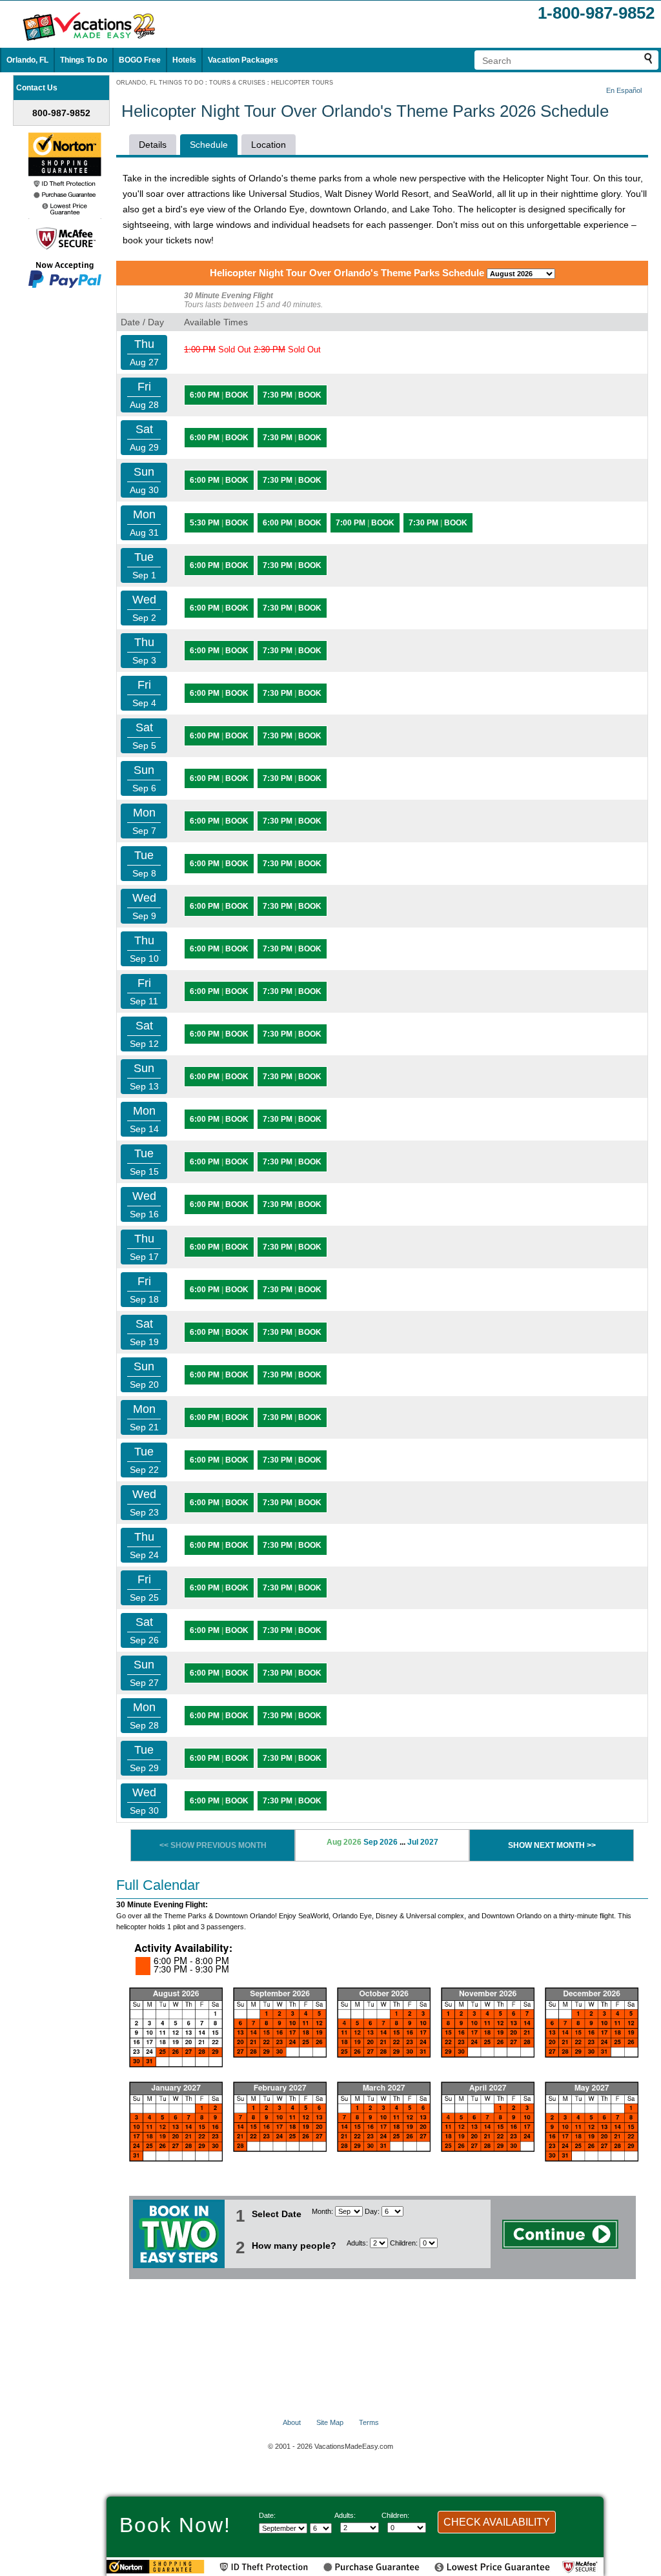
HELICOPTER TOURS (302, 83)
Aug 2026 (344, 1842)
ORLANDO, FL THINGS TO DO (160, 83)
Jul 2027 (423, 1842)
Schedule (209, 145)
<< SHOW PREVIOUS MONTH (213, 1845)
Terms (369, 2422)
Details (153, 145)
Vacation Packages (243, 60)
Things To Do (84, 60)
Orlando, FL (27, 60)
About (292, 2422)
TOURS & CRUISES (237, 83)
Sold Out (218, 350)
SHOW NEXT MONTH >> (552, 1845)
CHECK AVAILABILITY (497, 2522)
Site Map (330, 2422)
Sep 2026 (381, 1842)
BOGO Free (140, 60)
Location (269, 145)
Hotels (184, 60)
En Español (624, 90)
